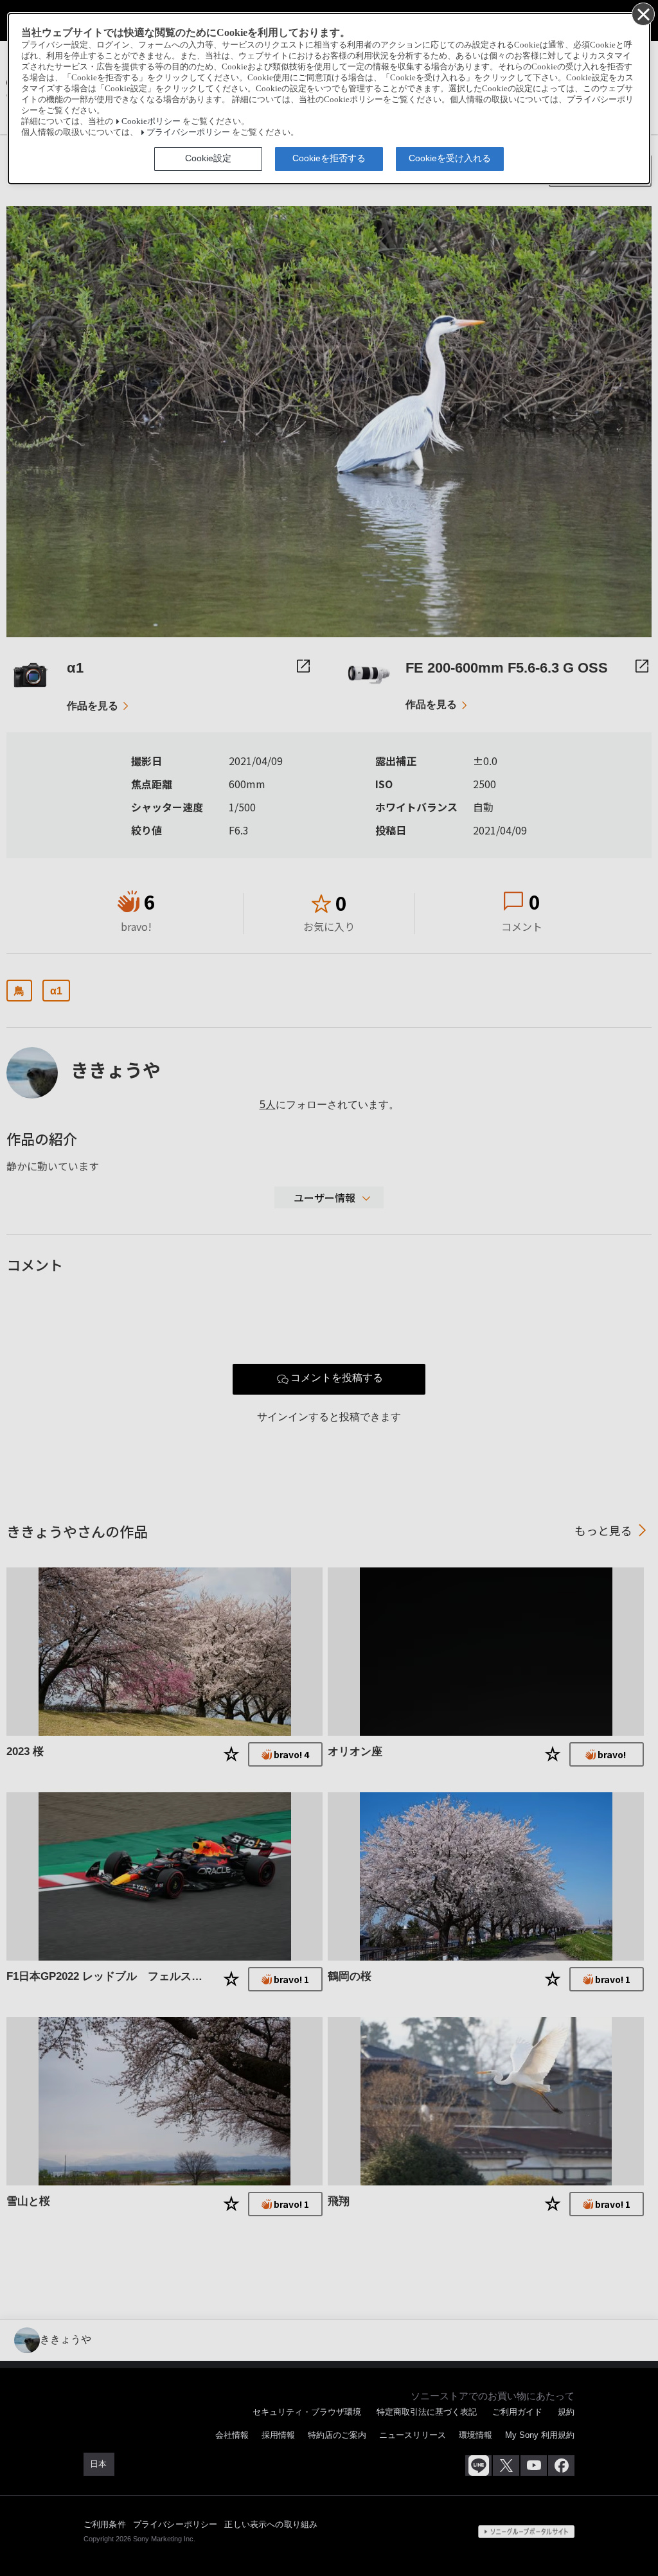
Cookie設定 (208, 158)
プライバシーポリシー (188, 132)
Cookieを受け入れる (450, 158)
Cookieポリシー (151, 121)
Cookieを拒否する (329, 158)
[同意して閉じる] (643, 13)
